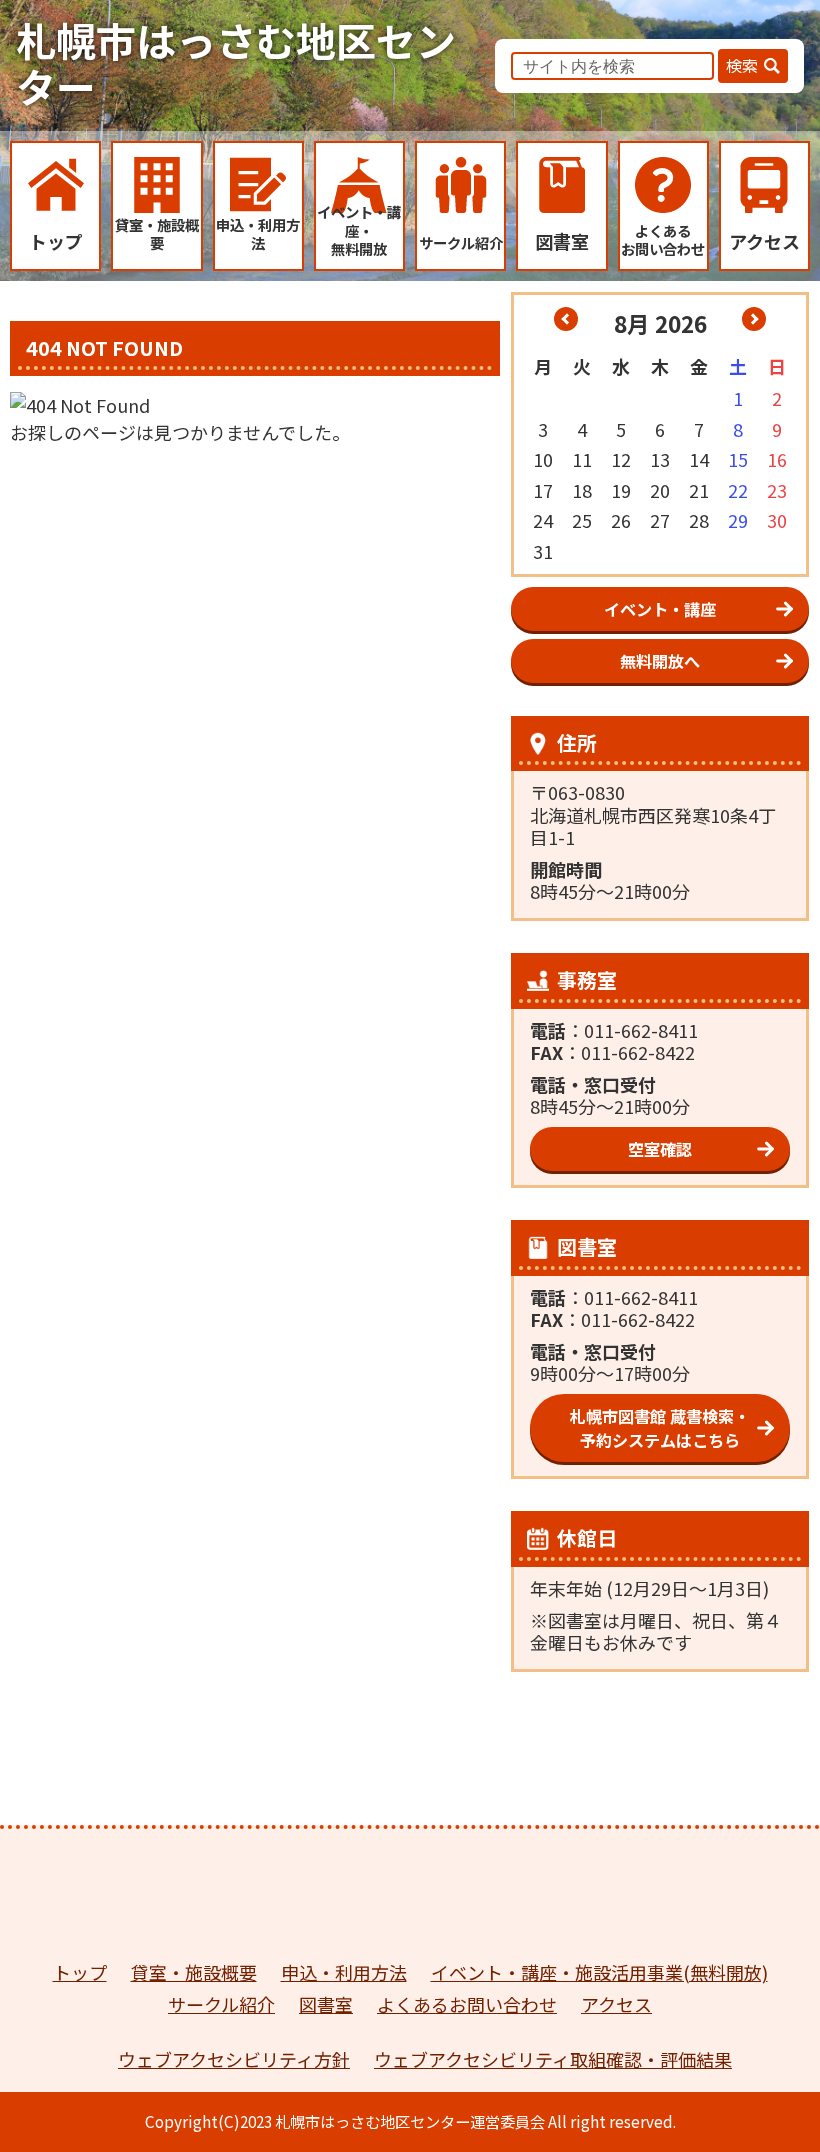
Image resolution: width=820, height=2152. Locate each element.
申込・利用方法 (344, 1972)
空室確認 (660, 1149)
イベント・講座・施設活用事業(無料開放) (599, 1972)
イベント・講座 (660, 609)
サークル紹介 (221, 2004)
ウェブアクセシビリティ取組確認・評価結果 (553, 2059)
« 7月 (566, 319)
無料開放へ (660, 661)
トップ (80, 1972)
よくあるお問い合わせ (467, 2004)
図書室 (326, 2004)
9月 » (754, 319)
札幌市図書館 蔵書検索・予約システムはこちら (660, 1428)
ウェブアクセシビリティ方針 (234, 2059)
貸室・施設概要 (194, 1972)
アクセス (616, 2004)
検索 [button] (742, 65)
